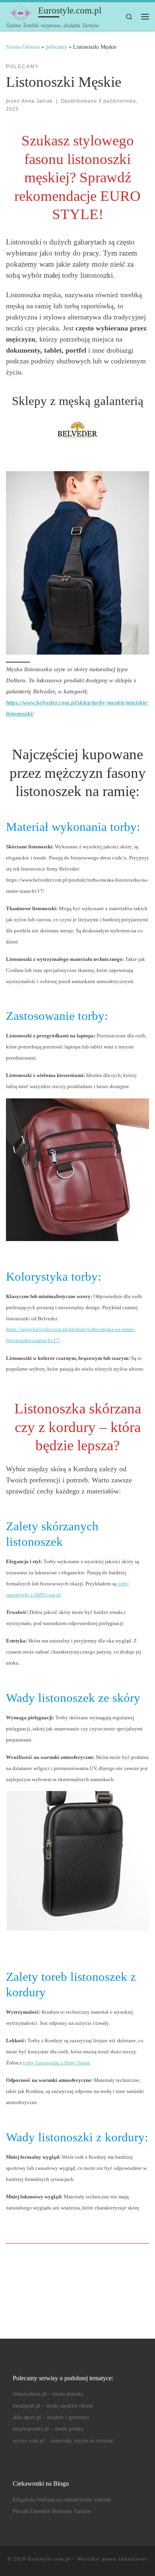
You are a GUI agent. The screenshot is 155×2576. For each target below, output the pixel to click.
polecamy (56, 47)
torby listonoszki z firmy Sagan (57, 2063)
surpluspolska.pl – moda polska (48, 2429)
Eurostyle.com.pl (49, 2559)
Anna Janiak (37, 101)
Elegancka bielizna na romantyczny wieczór (62, 2500)
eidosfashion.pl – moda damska (48, 2394)
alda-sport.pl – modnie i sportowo (51, 2417)
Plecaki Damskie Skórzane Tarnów (52, 2511)
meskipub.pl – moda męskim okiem (53, 2406)
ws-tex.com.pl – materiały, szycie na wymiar (63, 2441)
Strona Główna (23, 47)
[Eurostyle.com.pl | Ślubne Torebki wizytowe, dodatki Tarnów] (21, 12)
